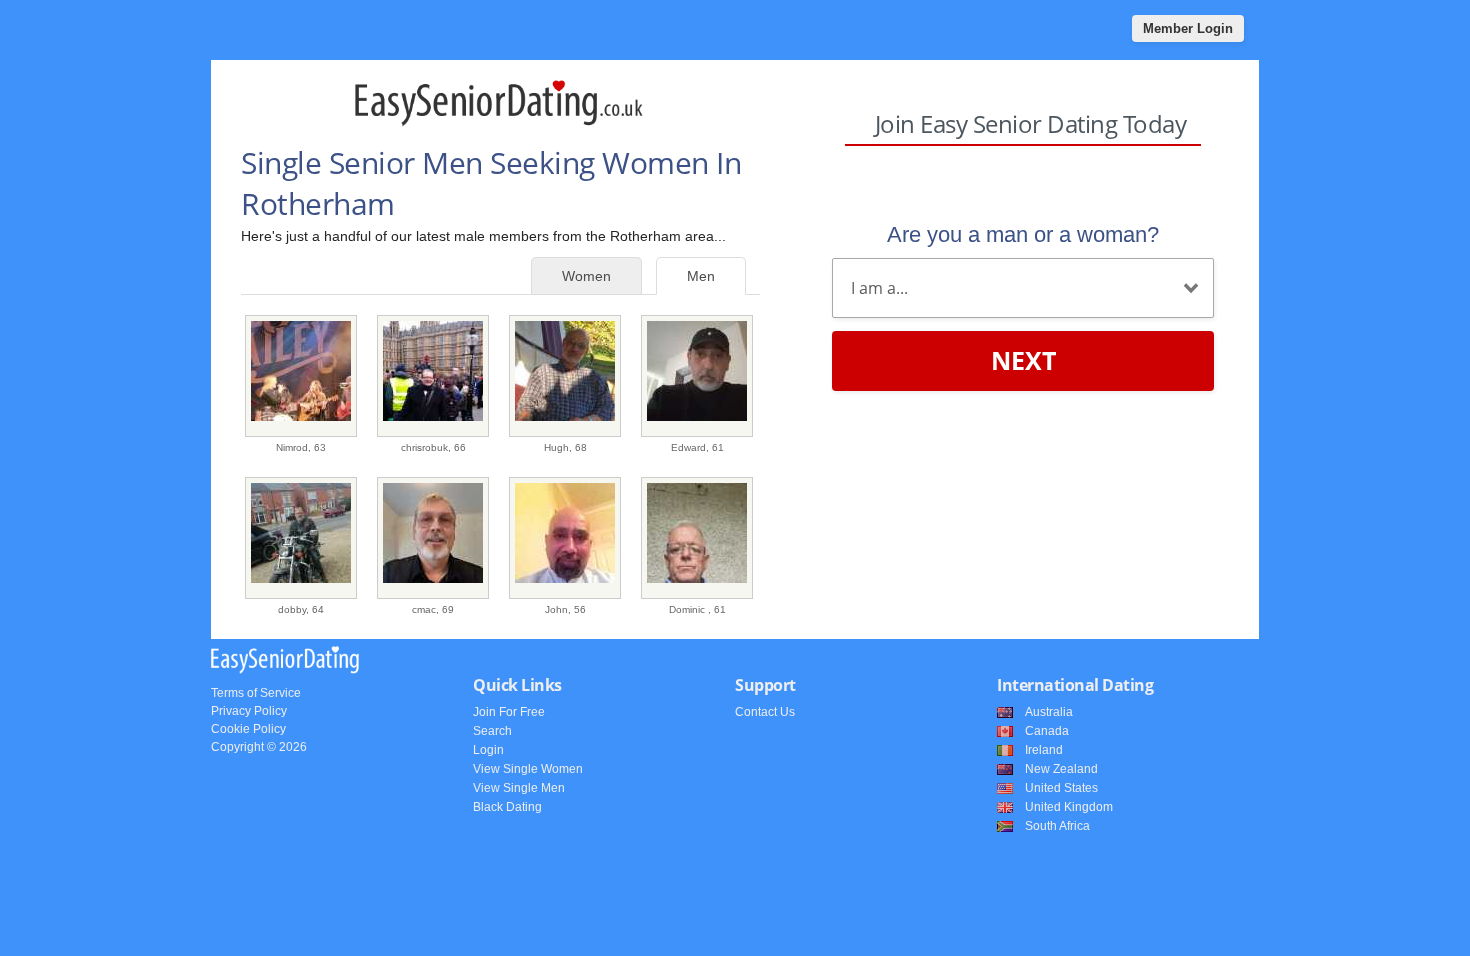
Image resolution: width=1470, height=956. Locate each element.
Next (1023, 360)
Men (701, 276)
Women (586, 276)
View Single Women (528, 769)
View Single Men (519, 788)
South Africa (1057, 826)
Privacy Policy (249, 711)
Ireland (1044, 750)
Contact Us (765, 712)
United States (1061, 788)
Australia (1049, 712)
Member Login (1188, 28)
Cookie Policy (248, 729)
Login (488, 750)
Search (492, 731)
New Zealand (1061, 769)
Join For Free (509, 712)
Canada (1047, 731)
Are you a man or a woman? (1023, 234)
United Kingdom (1069, 807)
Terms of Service (256, 693)
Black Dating (507, 807)
